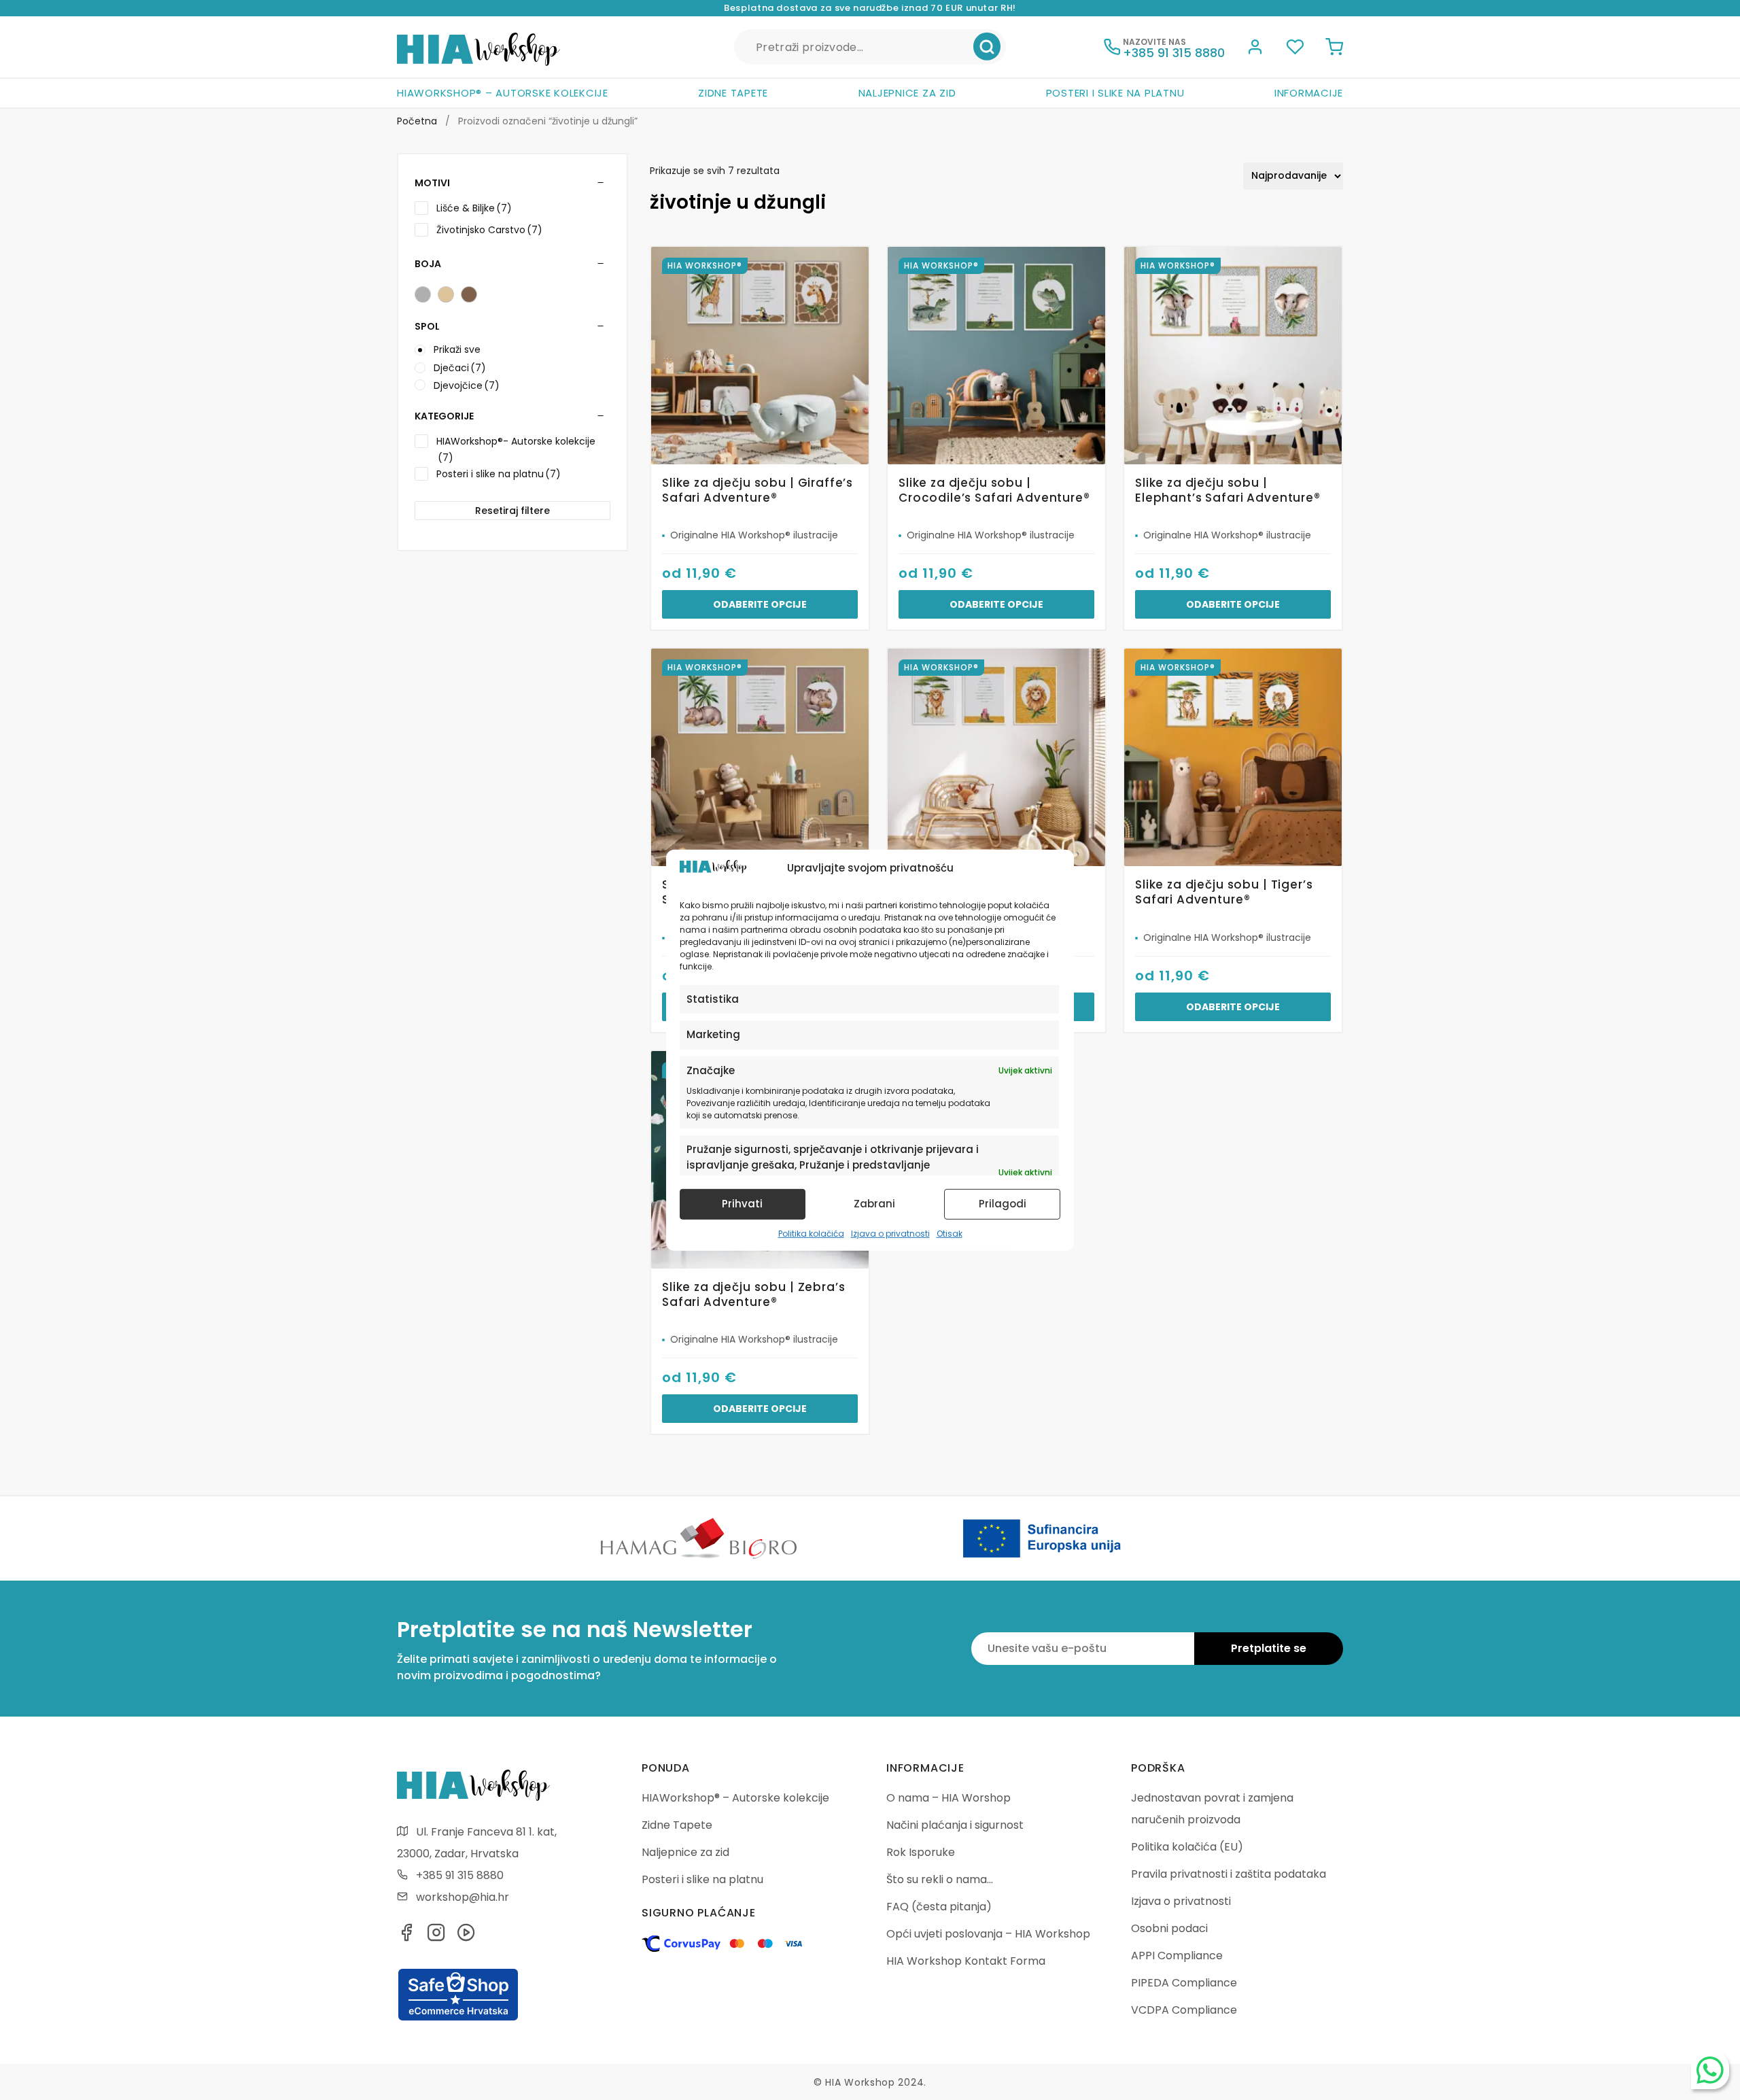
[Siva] (423, 294)
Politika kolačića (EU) (1187, 1847)
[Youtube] (466, 1937)
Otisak (950, 1234)
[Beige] (446, 294)
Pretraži (987, 47)
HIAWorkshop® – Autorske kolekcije (503, 93)
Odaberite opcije (760, 604)
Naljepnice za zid (907, 93)
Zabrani (874, 1204)
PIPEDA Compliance (1184, 1983)
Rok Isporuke (921, 1852)
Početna (417, 121)
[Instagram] (436, 1937)
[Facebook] (406, 1937)
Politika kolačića (811, 1234)
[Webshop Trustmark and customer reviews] (458, 2018)
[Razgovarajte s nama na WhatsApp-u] (1710, 2070)
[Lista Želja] (1295, 49)
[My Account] (1255, 49)
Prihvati (742, 1204)
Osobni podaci (1169, 1928)
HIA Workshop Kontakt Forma (966, 1961)
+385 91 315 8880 (460, 1875)
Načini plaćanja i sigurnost (955, 1825)
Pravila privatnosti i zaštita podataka (1229, 1874)
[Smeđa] (469, 294)
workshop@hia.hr (463, 1897)
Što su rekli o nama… (940, 1879)
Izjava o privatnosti (890, 1234)
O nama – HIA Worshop (949, 1798)
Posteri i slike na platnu (1115, 93)
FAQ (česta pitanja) (939, 1907)
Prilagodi (1003, 1204)
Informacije (1309, 93)
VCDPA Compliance (1184, 2010)
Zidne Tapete (733, 93)
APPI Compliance (1177, 1956)
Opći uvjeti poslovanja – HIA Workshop (988, 1934)
